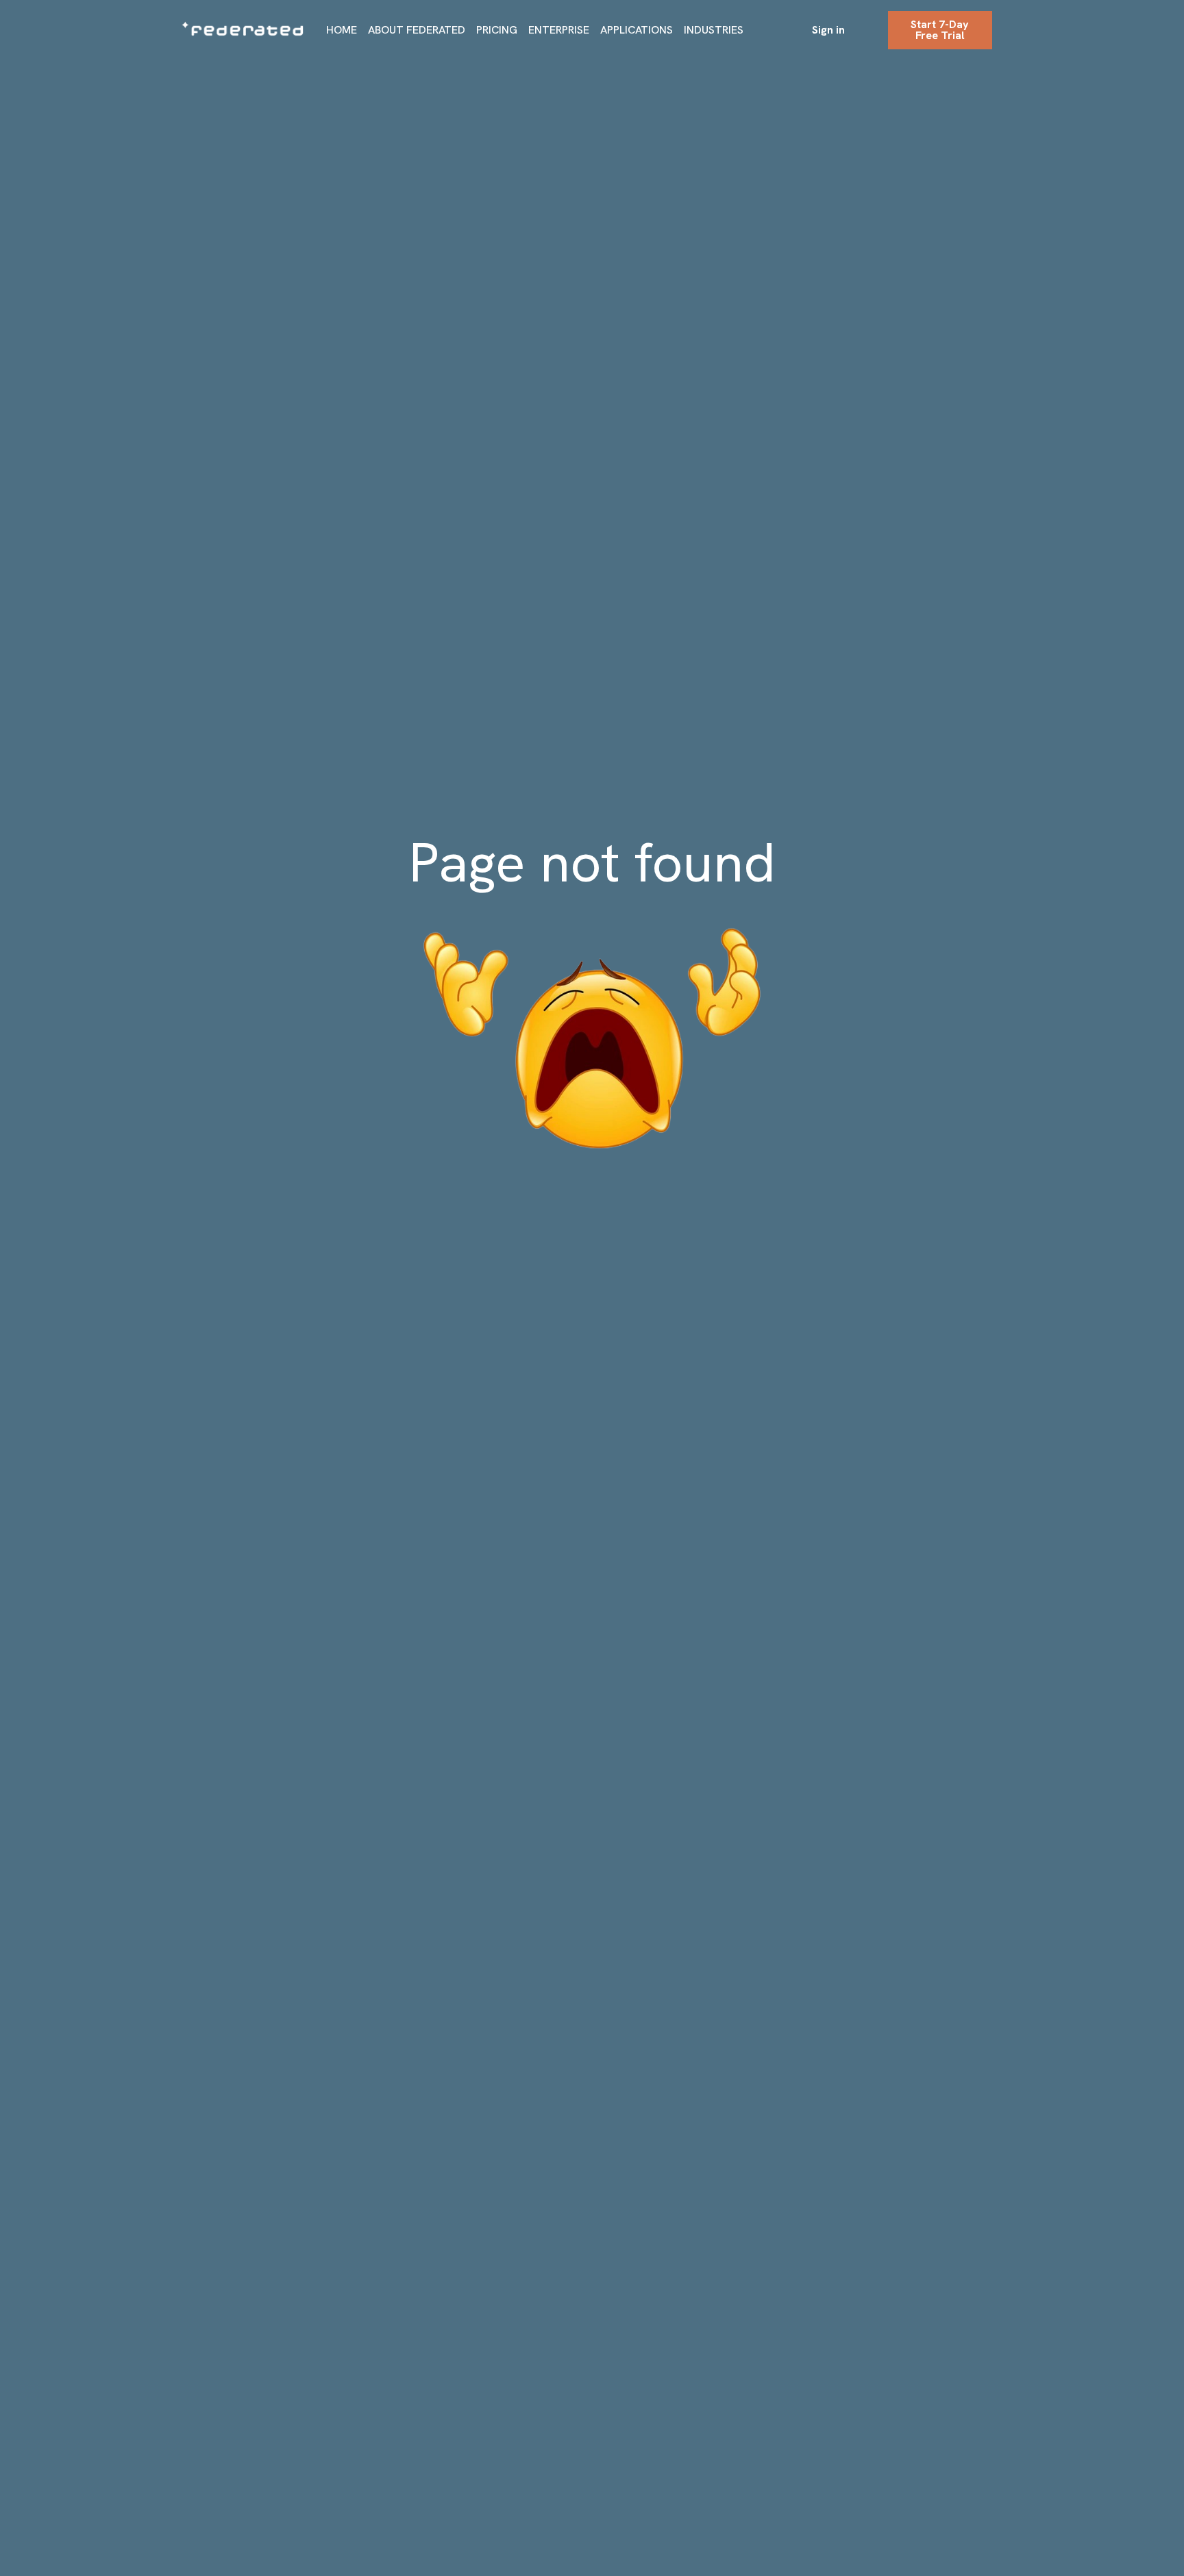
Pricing (497, 30)
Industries (714, 30)
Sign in (828, 30)
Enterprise (559, 30)
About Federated (417, 30)
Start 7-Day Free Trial (940, 30)
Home (342, 30)
